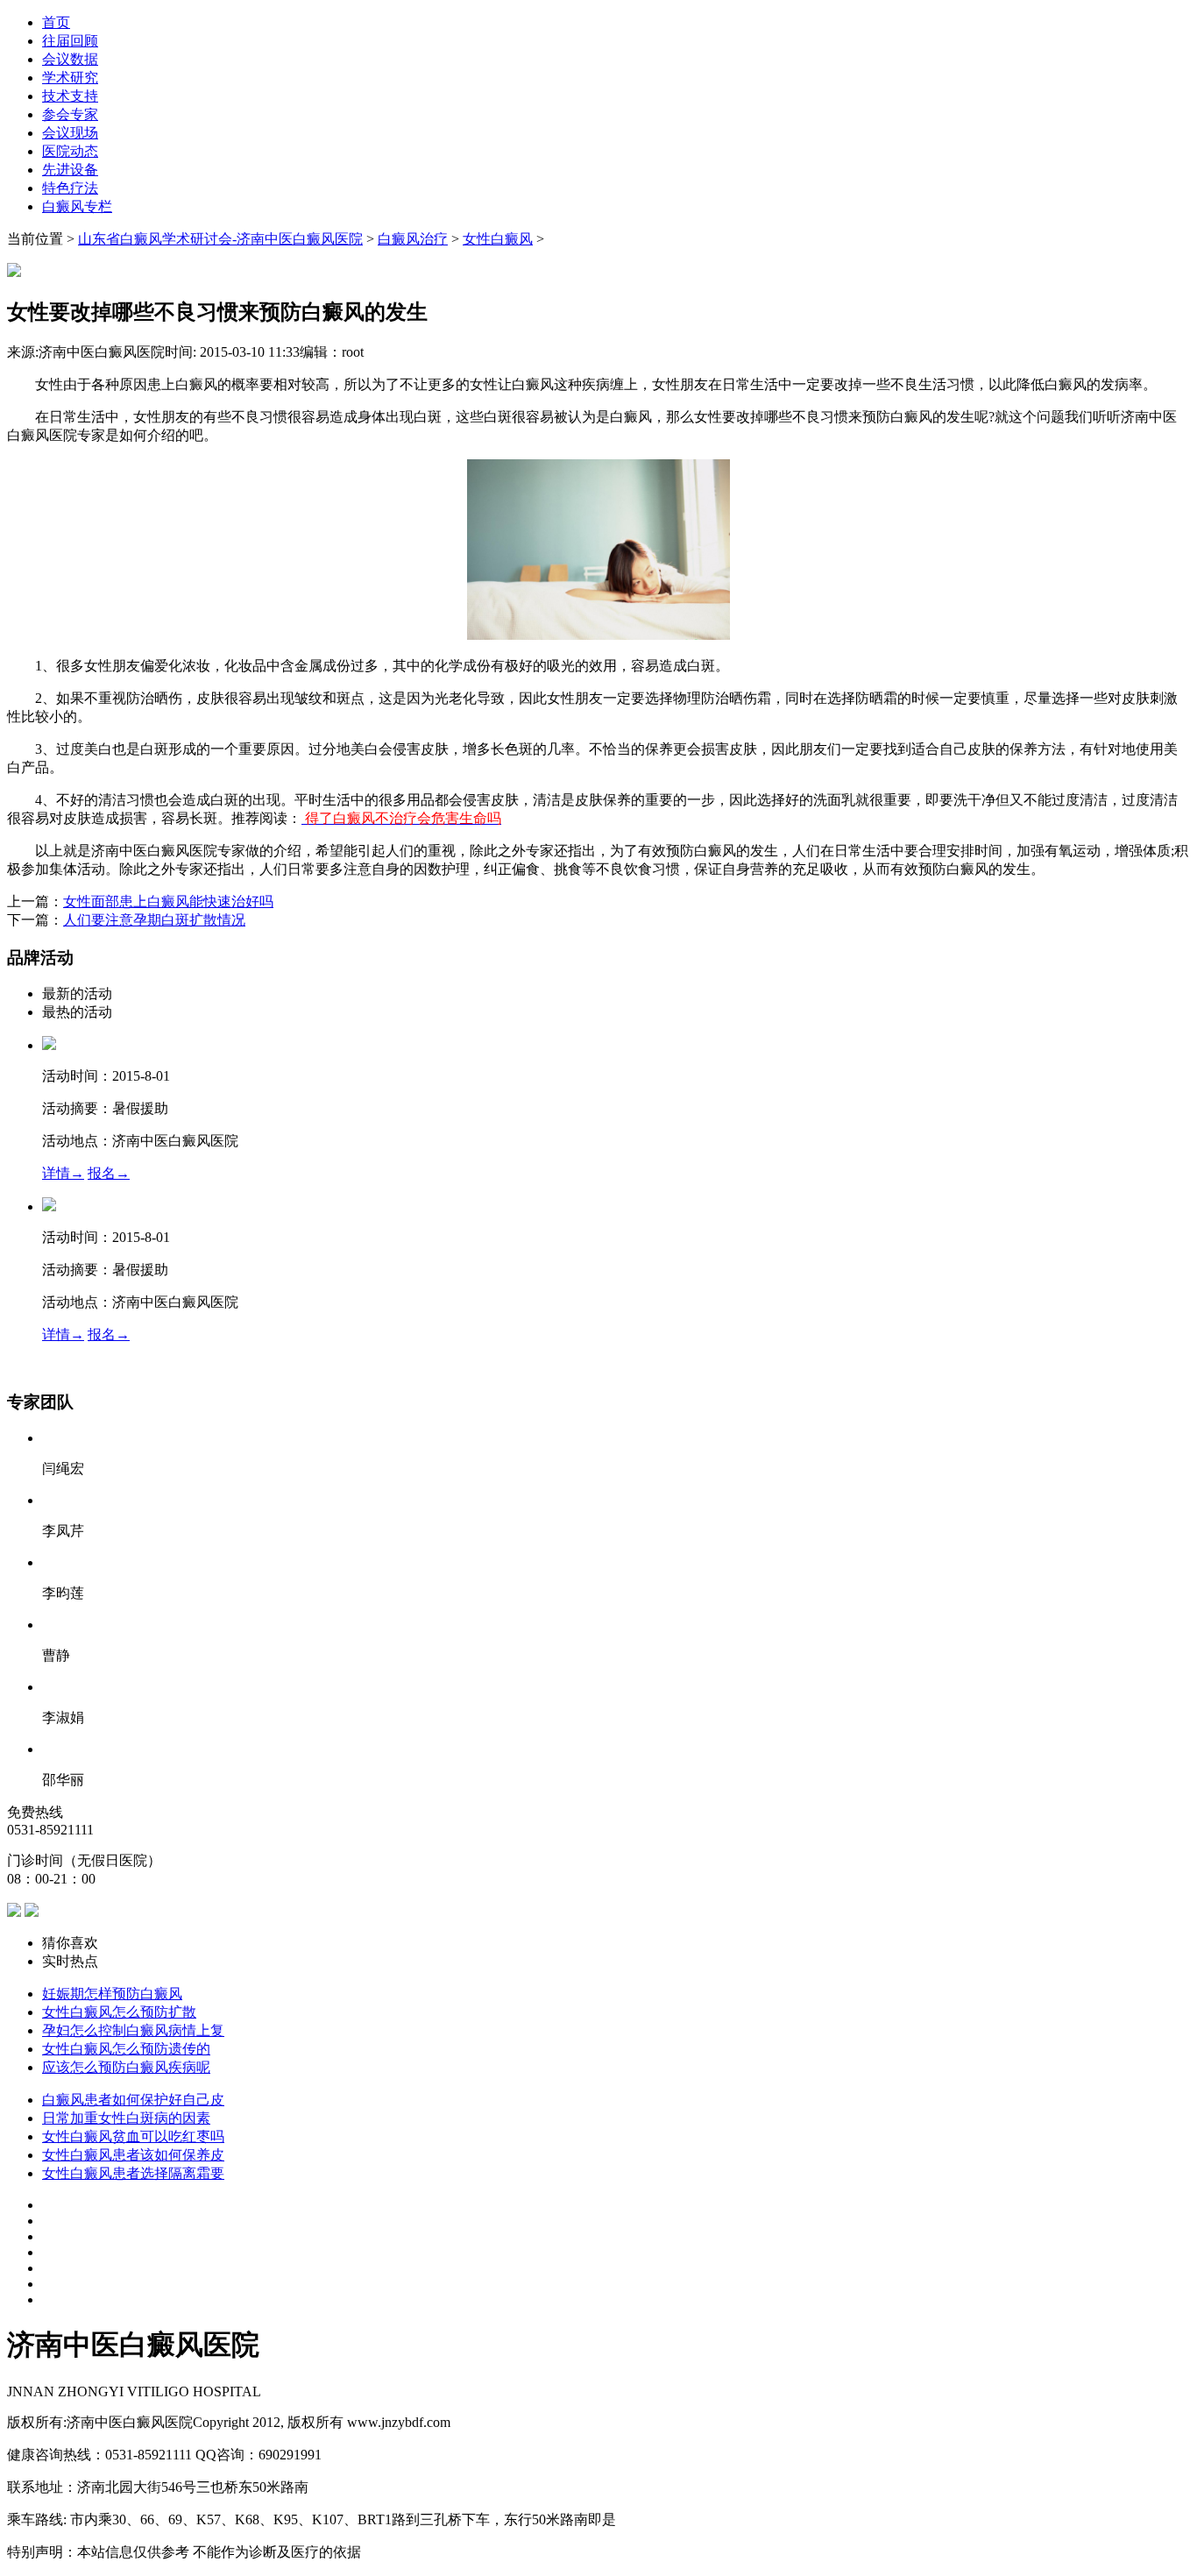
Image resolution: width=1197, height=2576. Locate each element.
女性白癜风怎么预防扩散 (119, 2012)
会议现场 (70, 133)
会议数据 (70, 59)
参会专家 (70, 114)
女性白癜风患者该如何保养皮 (133, 2155)
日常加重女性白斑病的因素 (126, 2118)
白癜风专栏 (77, 206)
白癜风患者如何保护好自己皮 (133, 2100)
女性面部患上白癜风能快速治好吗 (168, 901)
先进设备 (70, 170)
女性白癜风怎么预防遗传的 (126, 2049)
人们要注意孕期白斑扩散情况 (154, 920)
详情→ (63, 1173)
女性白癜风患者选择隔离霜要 (133, 2173)
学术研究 (70, 78)
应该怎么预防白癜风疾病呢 (126, 2067)
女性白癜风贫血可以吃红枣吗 (133, 2136)
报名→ (109, 1173)
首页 (56, 22)
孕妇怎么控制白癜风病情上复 (133, 2030)
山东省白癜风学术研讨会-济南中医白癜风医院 (220, 239)
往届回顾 (70, 41)
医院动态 (70, 151)
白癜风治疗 (413, 239)
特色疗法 (70, 188)
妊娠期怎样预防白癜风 (112, 1994)
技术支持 (70, 96)
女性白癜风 (498, 239)
